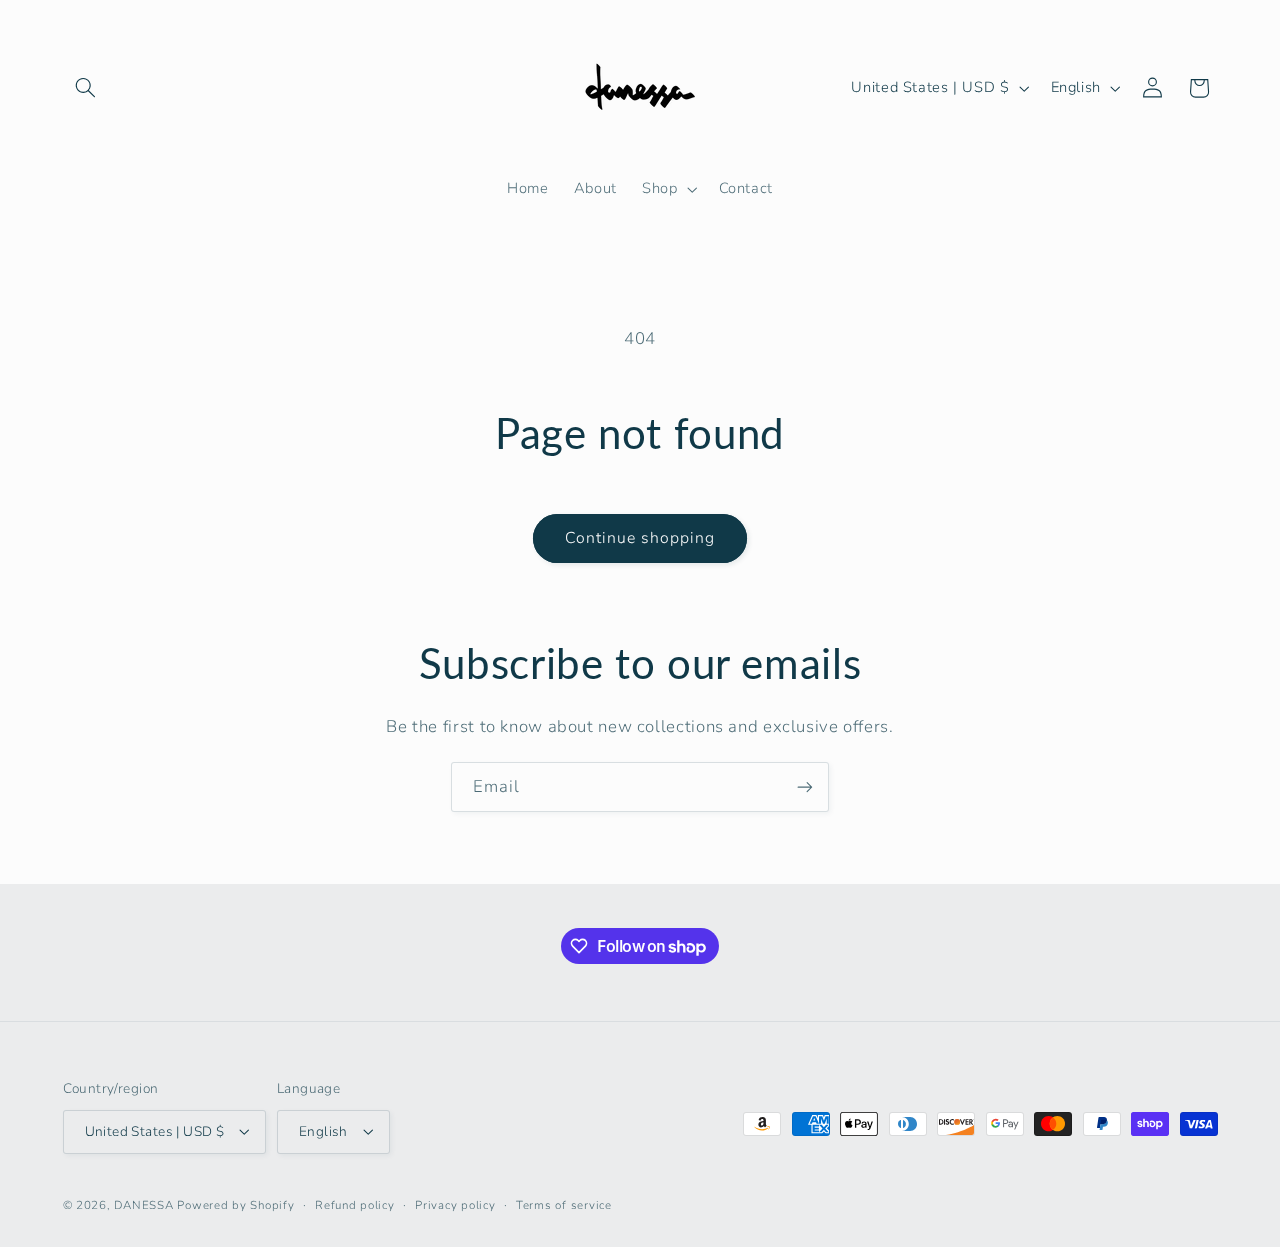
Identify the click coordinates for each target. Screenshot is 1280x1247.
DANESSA (143, 1204)
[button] (86, 88)
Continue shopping (640, 538)
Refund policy (355, 1204)
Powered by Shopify (235, 1204)
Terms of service (564, 1204)
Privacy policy (455, 1204)
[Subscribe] (805, 786)
